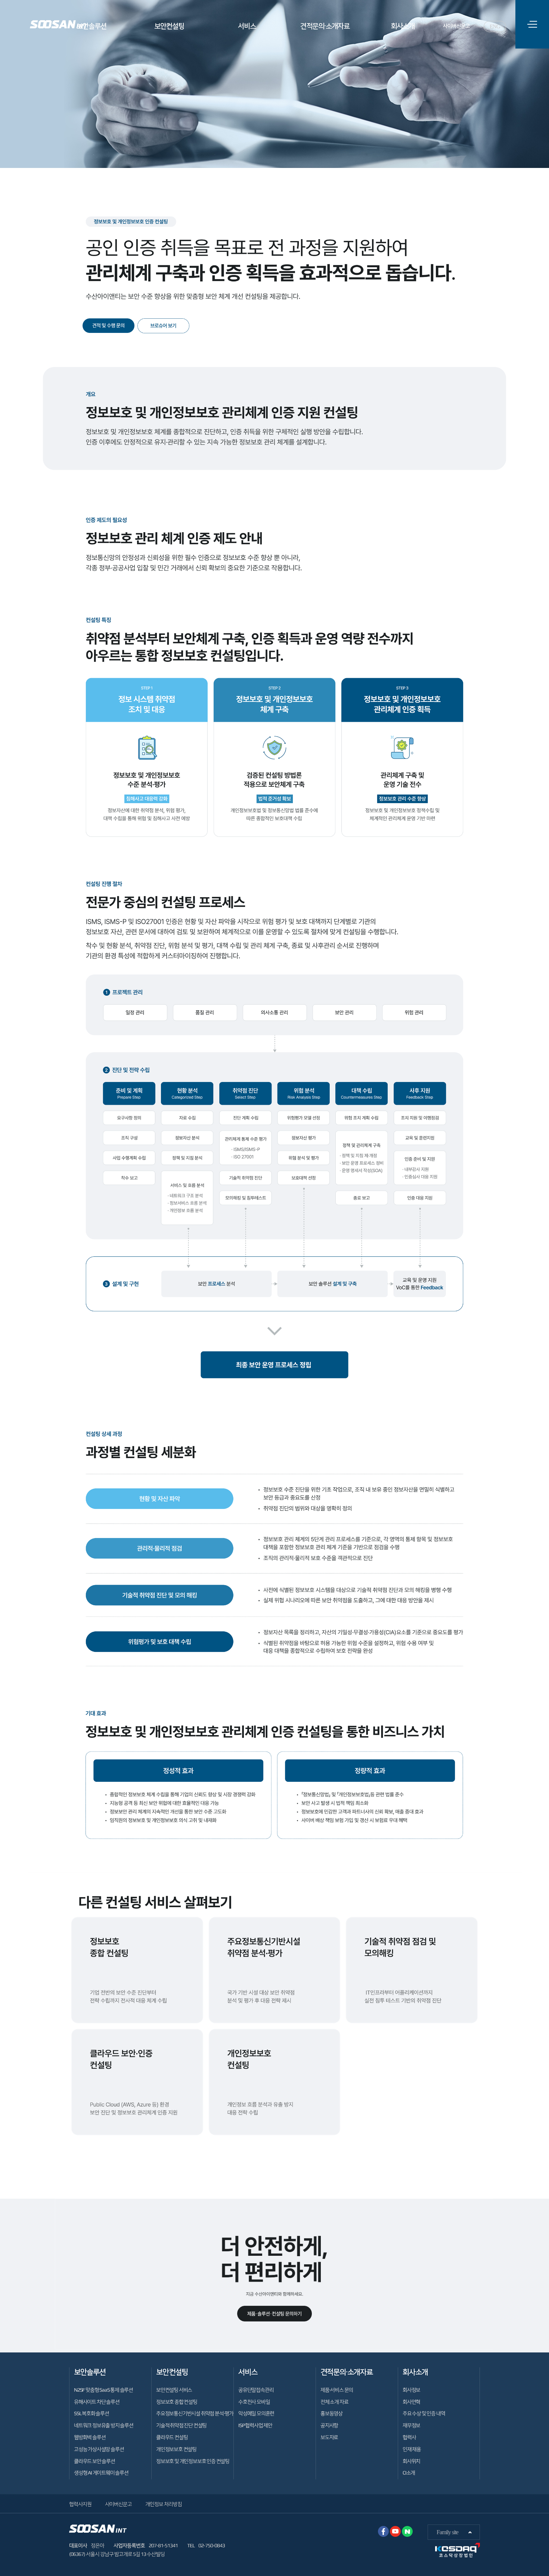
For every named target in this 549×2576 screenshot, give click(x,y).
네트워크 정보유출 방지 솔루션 (104, 2425)
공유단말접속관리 (256, 2390)
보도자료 (329, 2437)
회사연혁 (411, 2402)
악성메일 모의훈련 (256, 2413)
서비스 (247, 26)
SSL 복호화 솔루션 (91, 2413)
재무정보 (411, 2425)
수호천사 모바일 (254, 2402)
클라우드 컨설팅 (172, 2437)
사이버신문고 (456, 26)
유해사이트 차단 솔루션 (97, 2402)
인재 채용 (412, 2449)
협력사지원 (80, 2504)
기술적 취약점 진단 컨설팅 (181, 2425)
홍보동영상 (331, 2413)
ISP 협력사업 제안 (255, 2425)
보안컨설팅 (169, 26)
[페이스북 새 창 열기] (383, 2531)
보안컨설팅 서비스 (174, 2390)
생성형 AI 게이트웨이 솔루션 (101, 2473)
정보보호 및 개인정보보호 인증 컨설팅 (193, 2461)
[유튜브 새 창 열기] (395, 2531)
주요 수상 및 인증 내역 (424, 2413)
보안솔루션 (91, 26)
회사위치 (411, 2461)
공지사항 (329, 2425)
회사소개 (403, 26)
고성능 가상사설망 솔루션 (99, 2449)
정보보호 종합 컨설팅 (177, 2402)
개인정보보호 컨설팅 (176, 2449)
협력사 (409, 2437)
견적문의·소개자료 (325, 26)
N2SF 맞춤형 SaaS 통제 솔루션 (103, 2390)
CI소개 (409, 2473)
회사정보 (411, 2390)
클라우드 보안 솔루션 (94, 2461)
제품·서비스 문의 (337, 2390)
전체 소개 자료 (334, 2402)
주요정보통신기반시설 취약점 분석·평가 (195, 2413)
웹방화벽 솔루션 (90, 2437)
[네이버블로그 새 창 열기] (407, 2531)
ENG (495, 26)
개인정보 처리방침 (164, 2504)
